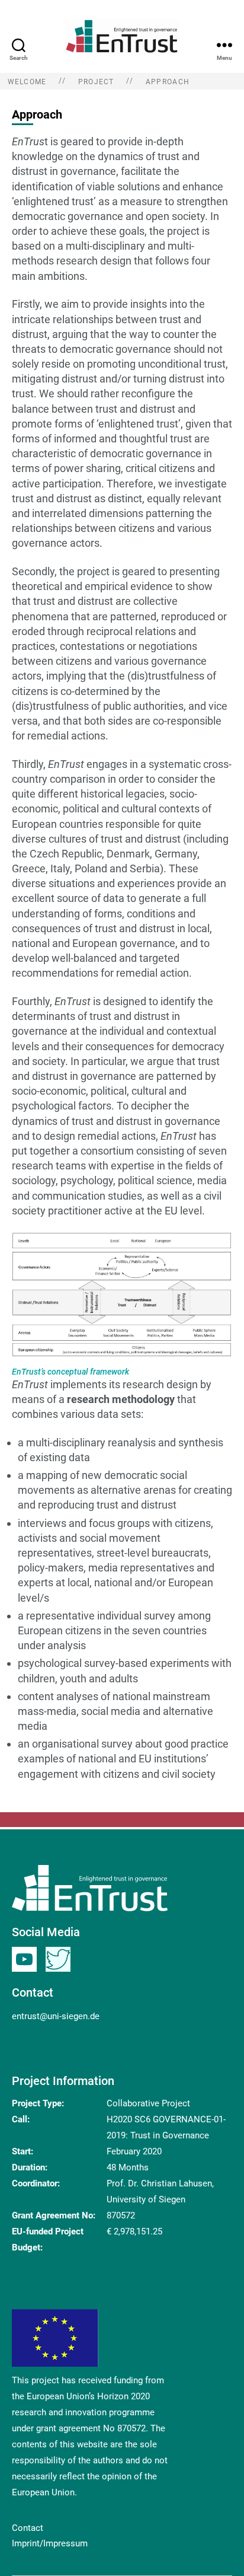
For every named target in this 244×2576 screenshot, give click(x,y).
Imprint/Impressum (50, 2543)
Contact (28, 2528)
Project (96, 82)
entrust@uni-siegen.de (56, 2016)
